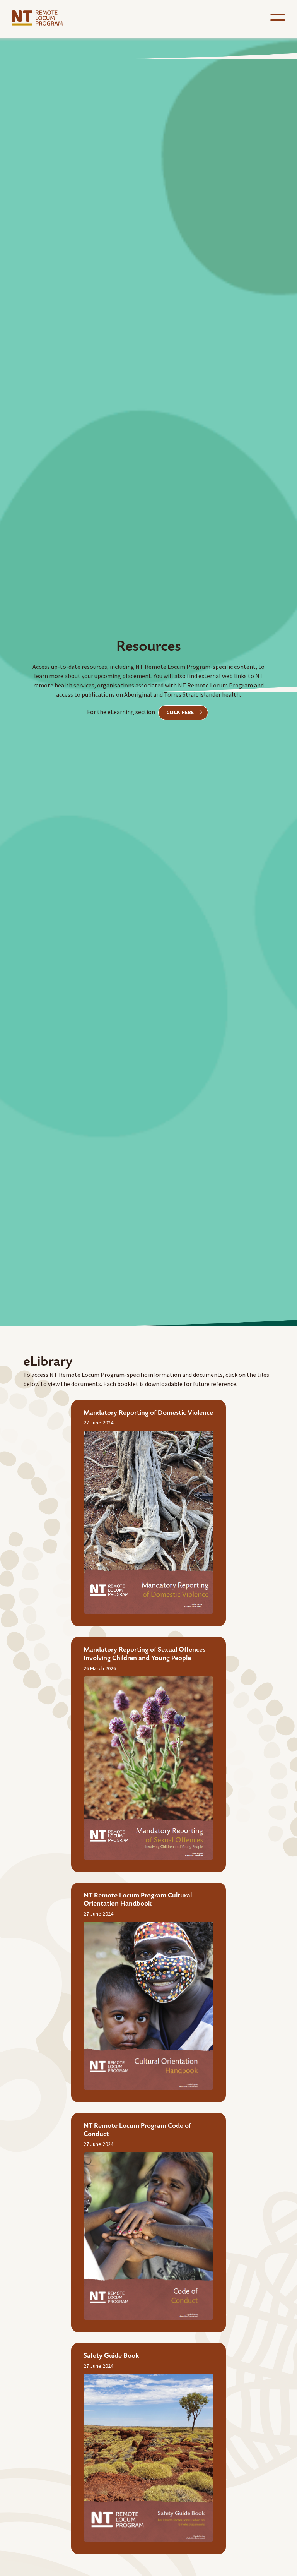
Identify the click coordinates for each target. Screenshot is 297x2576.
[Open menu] (278, 17)
